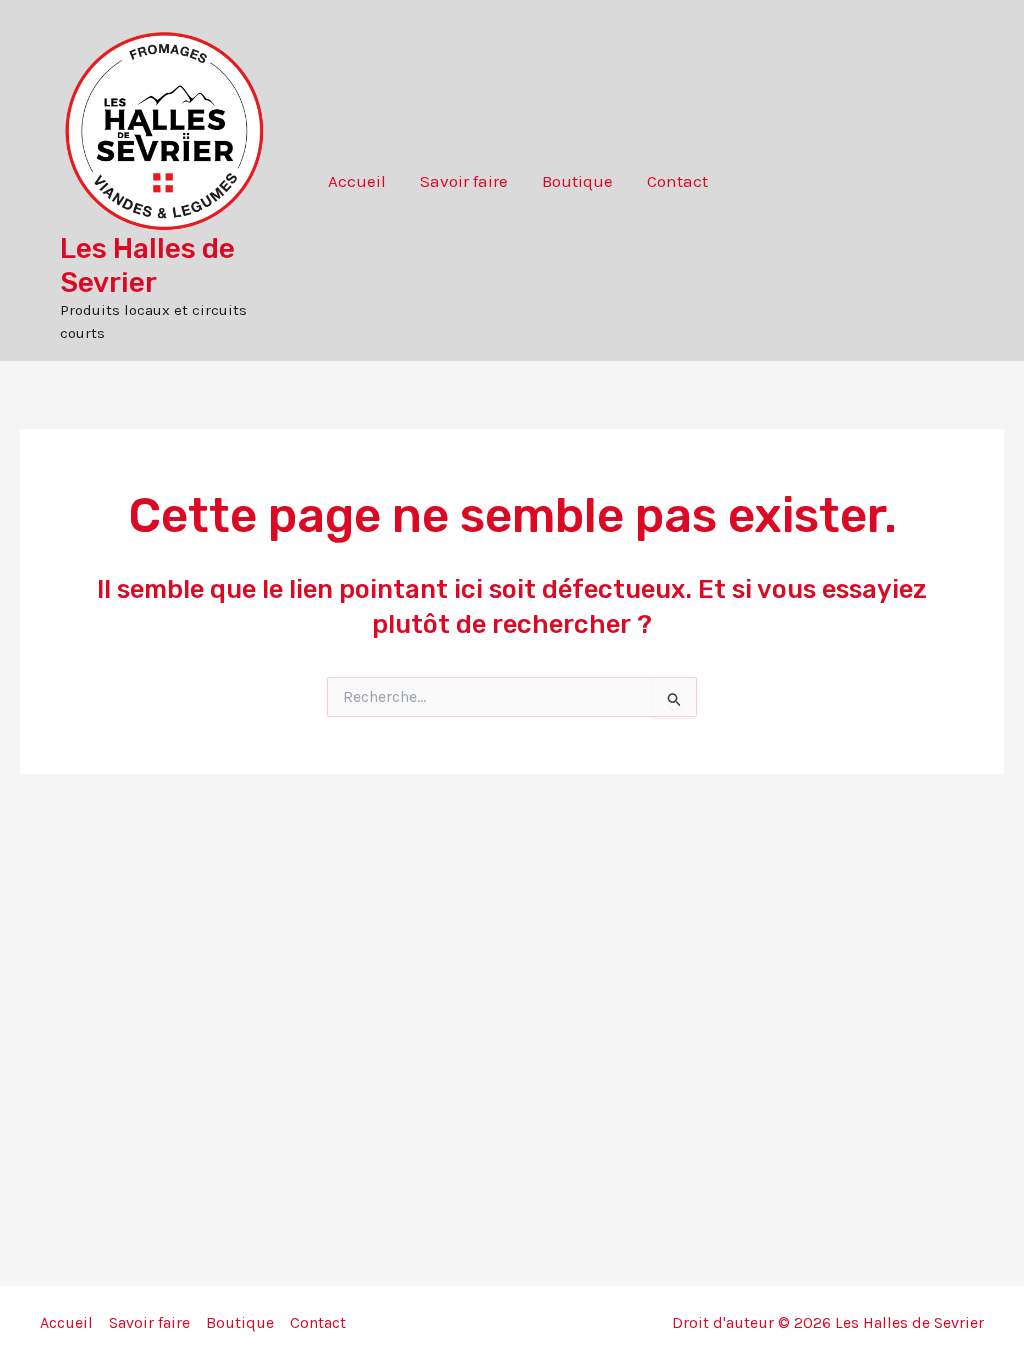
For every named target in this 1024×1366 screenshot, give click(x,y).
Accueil (357, 181)
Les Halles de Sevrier (147, 265)
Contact (677, 181)
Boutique (577, 181)
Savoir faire (464, 181)
